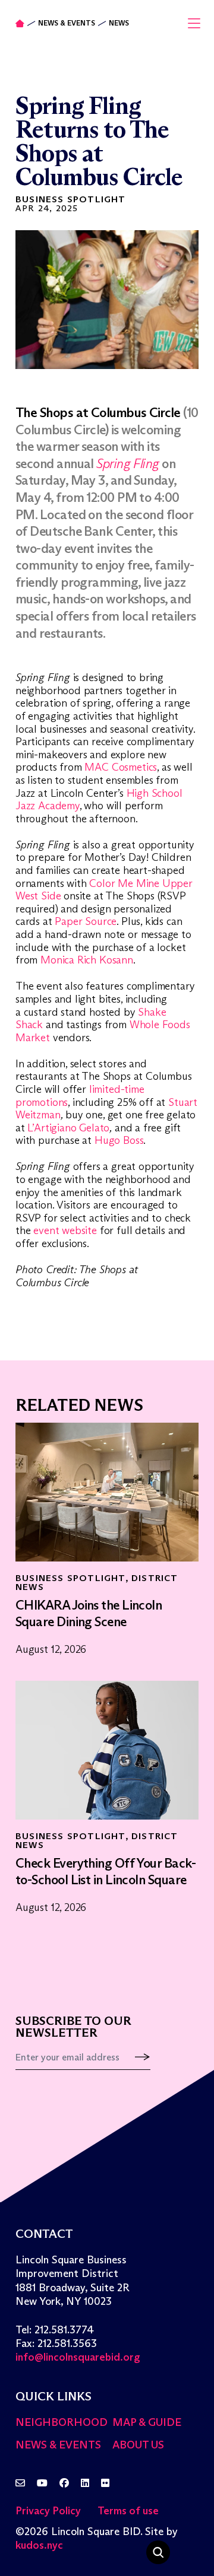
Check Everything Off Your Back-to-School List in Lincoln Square (106, 1872)
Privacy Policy (48, 2511)
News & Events (67, 23)
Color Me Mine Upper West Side (104, 890)
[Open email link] (20, 2483)
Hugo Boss (119, 1140)
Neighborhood (62, 2422)
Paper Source (86, 921)
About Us (138, 2445)
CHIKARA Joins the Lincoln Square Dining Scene (89, 1614)
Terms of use (128, 2511)
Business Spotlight (71, 199)
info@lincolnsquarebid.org (78, 2357)
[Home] (20, 23)
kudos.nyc (39, 2545)
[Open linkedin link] (85, 2483)
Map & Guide (147, 2422)
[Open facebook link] (64, 2483)
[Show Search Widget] (158, 2552)
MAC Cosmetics (121, 767)
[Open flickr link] (105, 2483)
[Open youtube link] (42, 2483)
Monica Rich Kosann (85, 960)
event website (65, 1230)
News (119, 23)
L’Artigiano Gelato (68, 1128)
